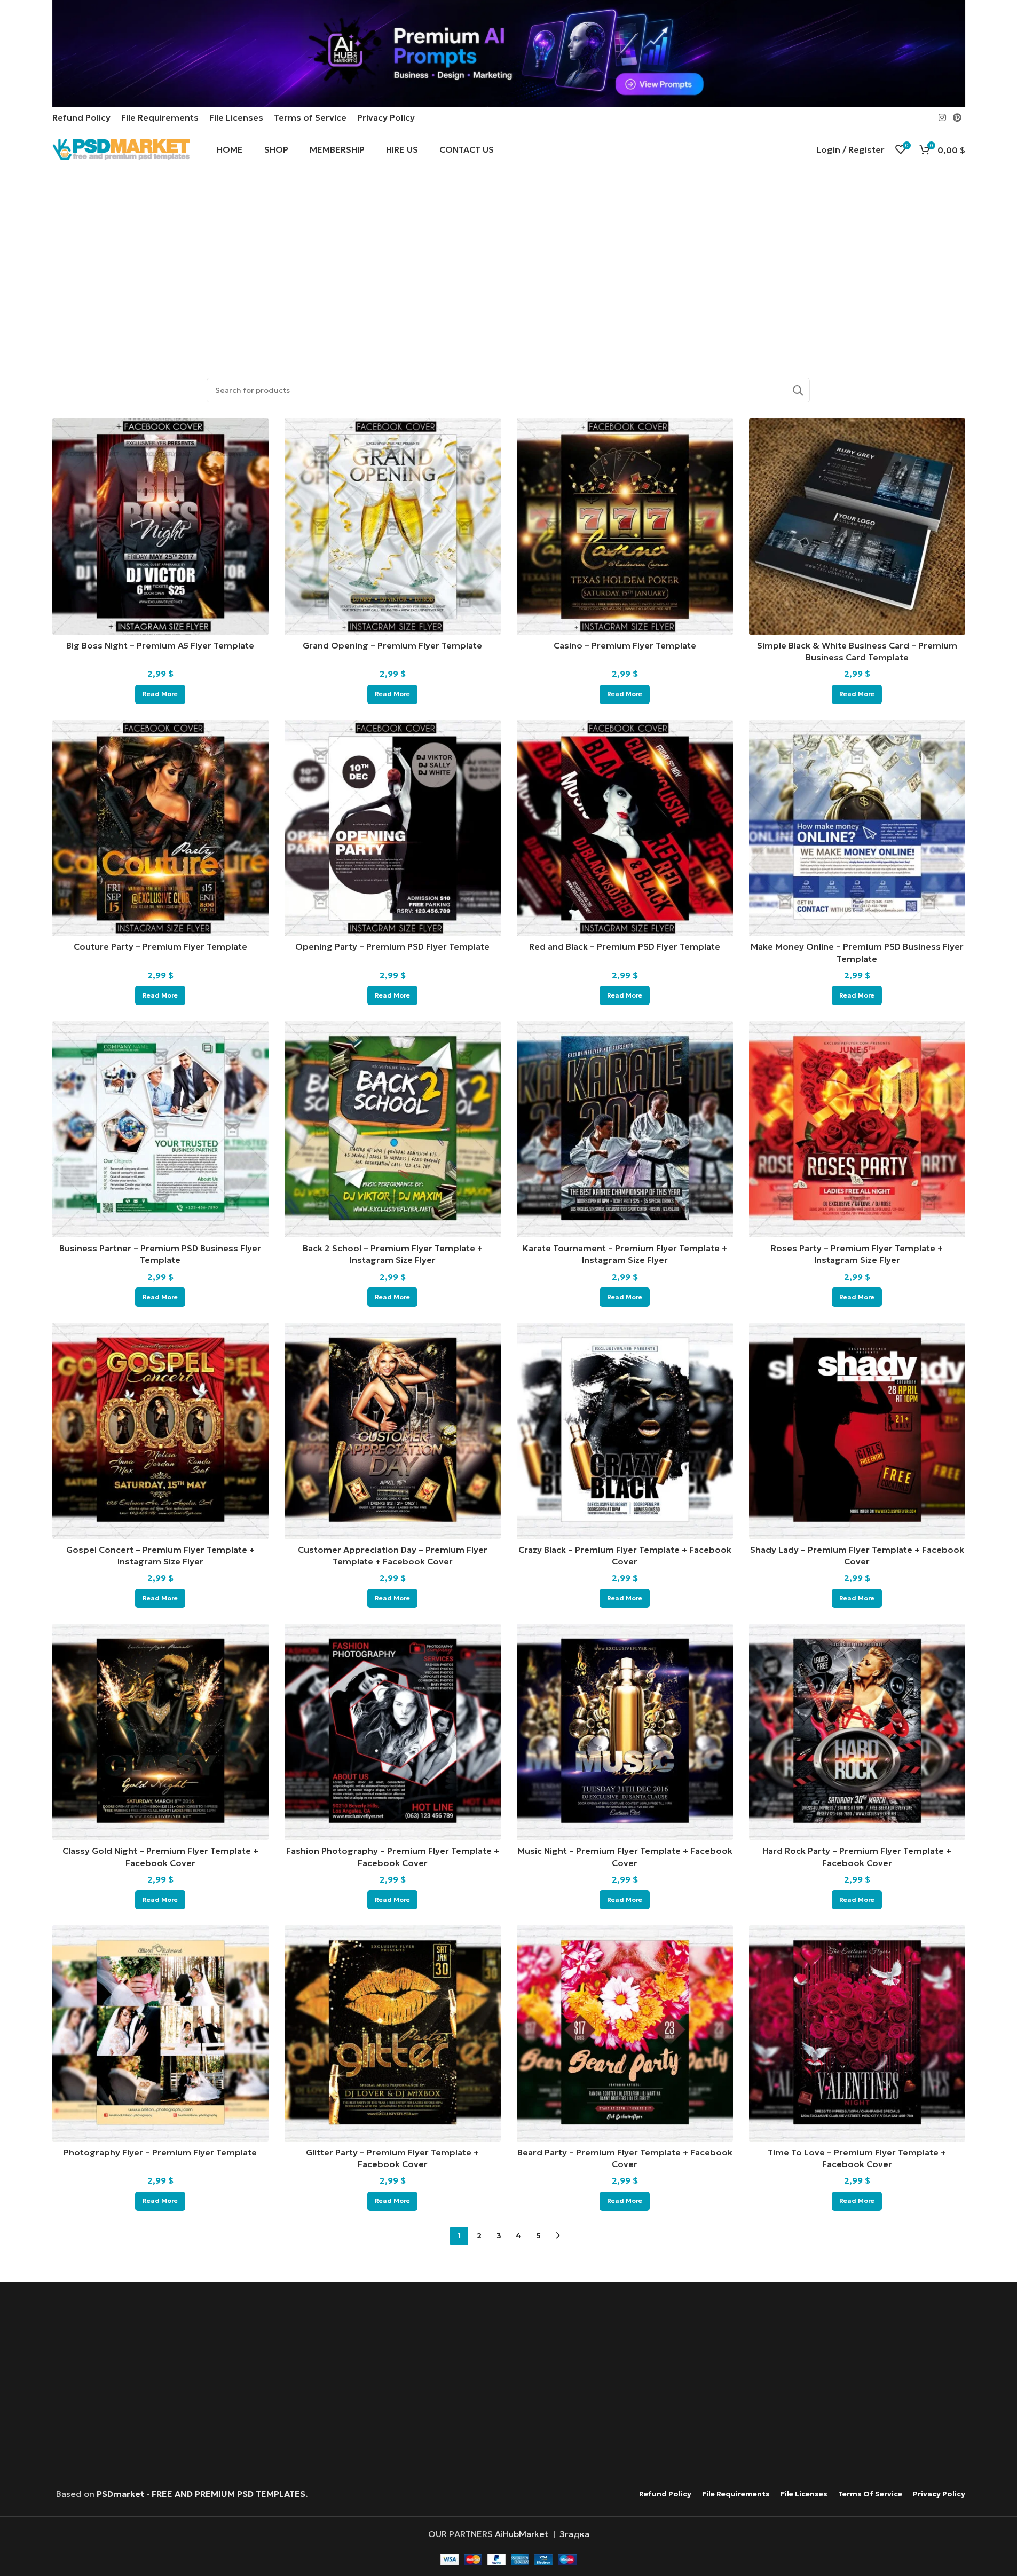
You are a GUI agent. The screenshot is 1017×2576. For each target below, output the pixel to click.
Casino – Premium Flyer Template (625, 645)
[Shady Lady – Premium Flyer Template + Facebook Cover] (857, 1431)
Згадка (574, 2534)
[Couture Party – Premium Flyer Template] (160, 828)
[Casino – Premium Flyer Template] (625, 527)
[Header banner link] (508, 53)
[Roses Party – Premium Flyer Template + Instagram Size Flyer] (857, 1129)
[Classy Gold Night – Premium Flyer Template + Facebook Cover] (160, 1732)
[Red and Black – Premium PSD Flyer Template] (625, 828)
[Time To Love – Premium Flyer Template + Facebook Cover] (857, 2033)
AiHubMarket (522, 2534)
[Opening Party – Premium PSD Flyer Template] (393, 828)
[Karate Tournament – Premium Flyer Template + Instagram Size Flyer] (625, 1129)
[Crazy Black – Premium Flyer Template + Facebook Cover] (625, 1431)
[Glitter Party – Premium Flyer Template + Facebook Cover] (393, 2033)
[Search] (798, 390)
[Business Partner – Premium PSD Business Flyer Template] (160, 1129)
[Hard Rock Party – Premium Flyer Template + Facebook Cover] (857, 1732)
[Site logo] (121, 148)
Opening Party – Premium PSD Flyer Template (392, 946)
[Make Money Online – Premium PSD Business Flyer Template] (857, 828)
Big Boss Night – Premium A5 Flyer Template (160, 645)
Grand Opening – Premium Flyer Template (392, 645)
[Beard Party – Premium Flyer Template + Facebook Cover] (625, 2033)
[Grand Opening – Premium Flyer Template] (393, 527)
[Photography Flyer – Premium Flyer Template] (160, 2033)
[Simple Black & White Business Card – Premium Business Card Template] (857, 527)
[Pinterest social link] (957, 117)
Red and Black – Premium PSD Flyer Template (625, 946)
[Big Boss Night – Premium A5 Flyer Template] (160, 527)
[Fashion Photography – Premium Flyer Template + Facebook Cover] (393, 1732)
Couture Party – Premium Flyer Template (160, 946)
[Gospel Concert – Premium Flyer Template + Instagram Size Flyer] (160, 1431)
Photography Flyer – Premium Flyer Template (160, 2152)
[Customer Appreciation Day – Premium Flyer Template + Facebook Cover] (393, 1431)
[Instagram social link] (942, 117)
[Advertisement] (508, 267)
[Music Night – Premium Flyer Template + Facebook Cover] (625, 1732)
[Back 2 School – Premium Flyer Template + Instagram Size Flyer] (393, 1129)
